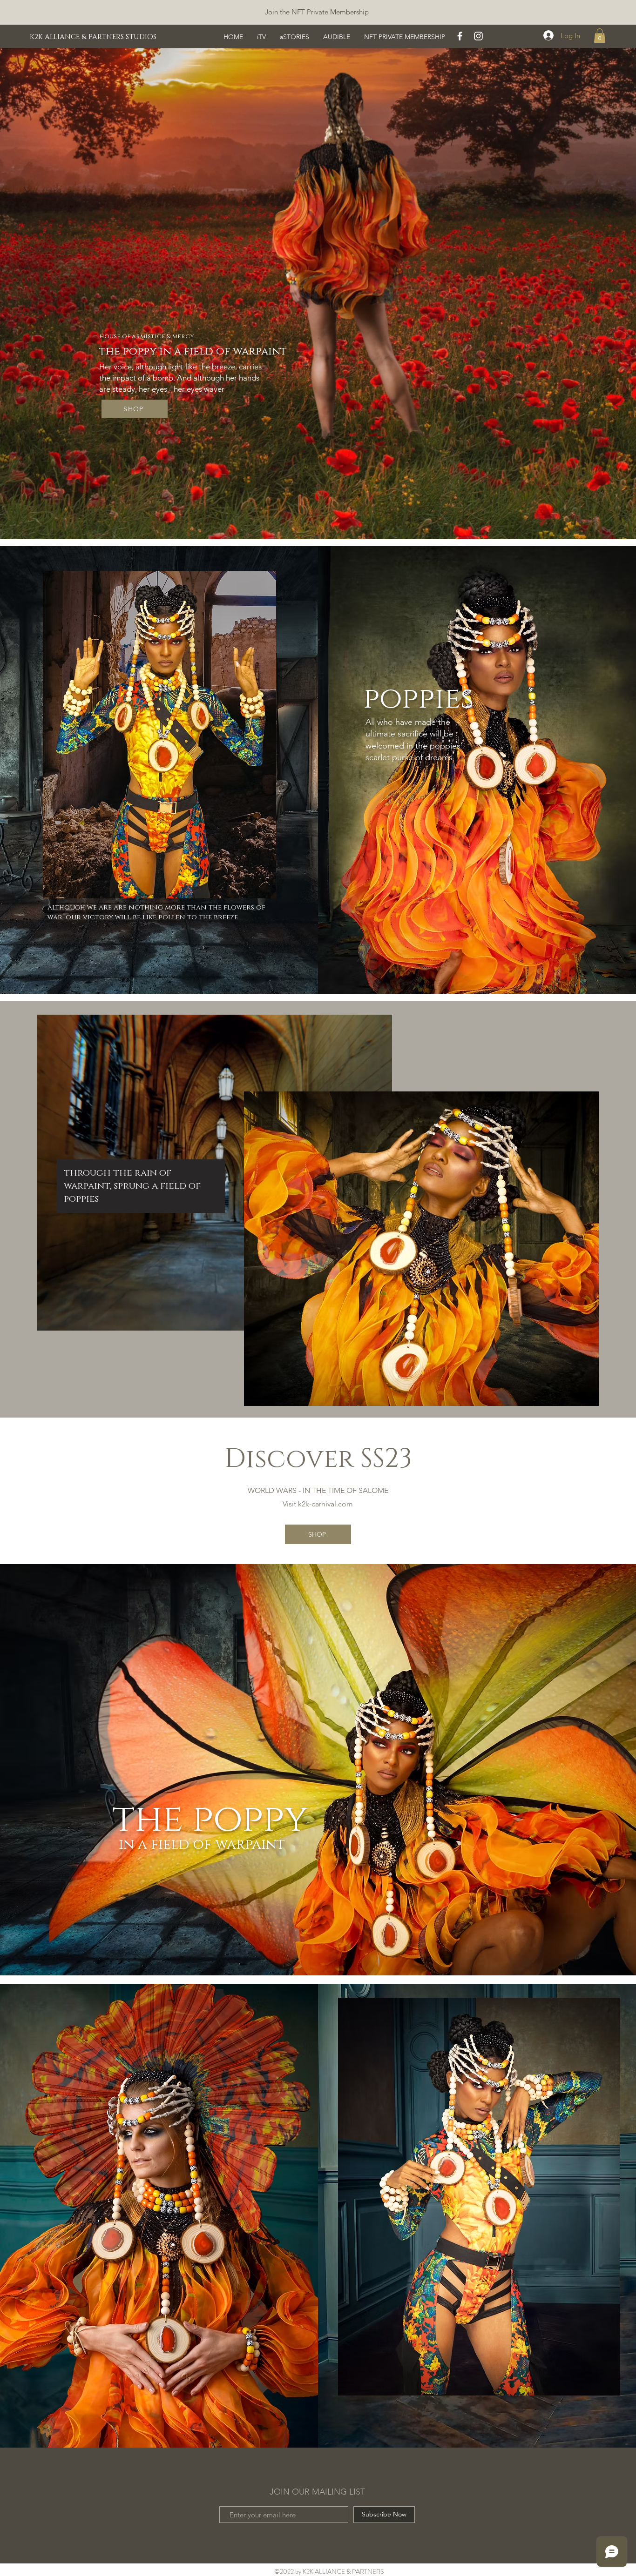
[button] (600, 36)
